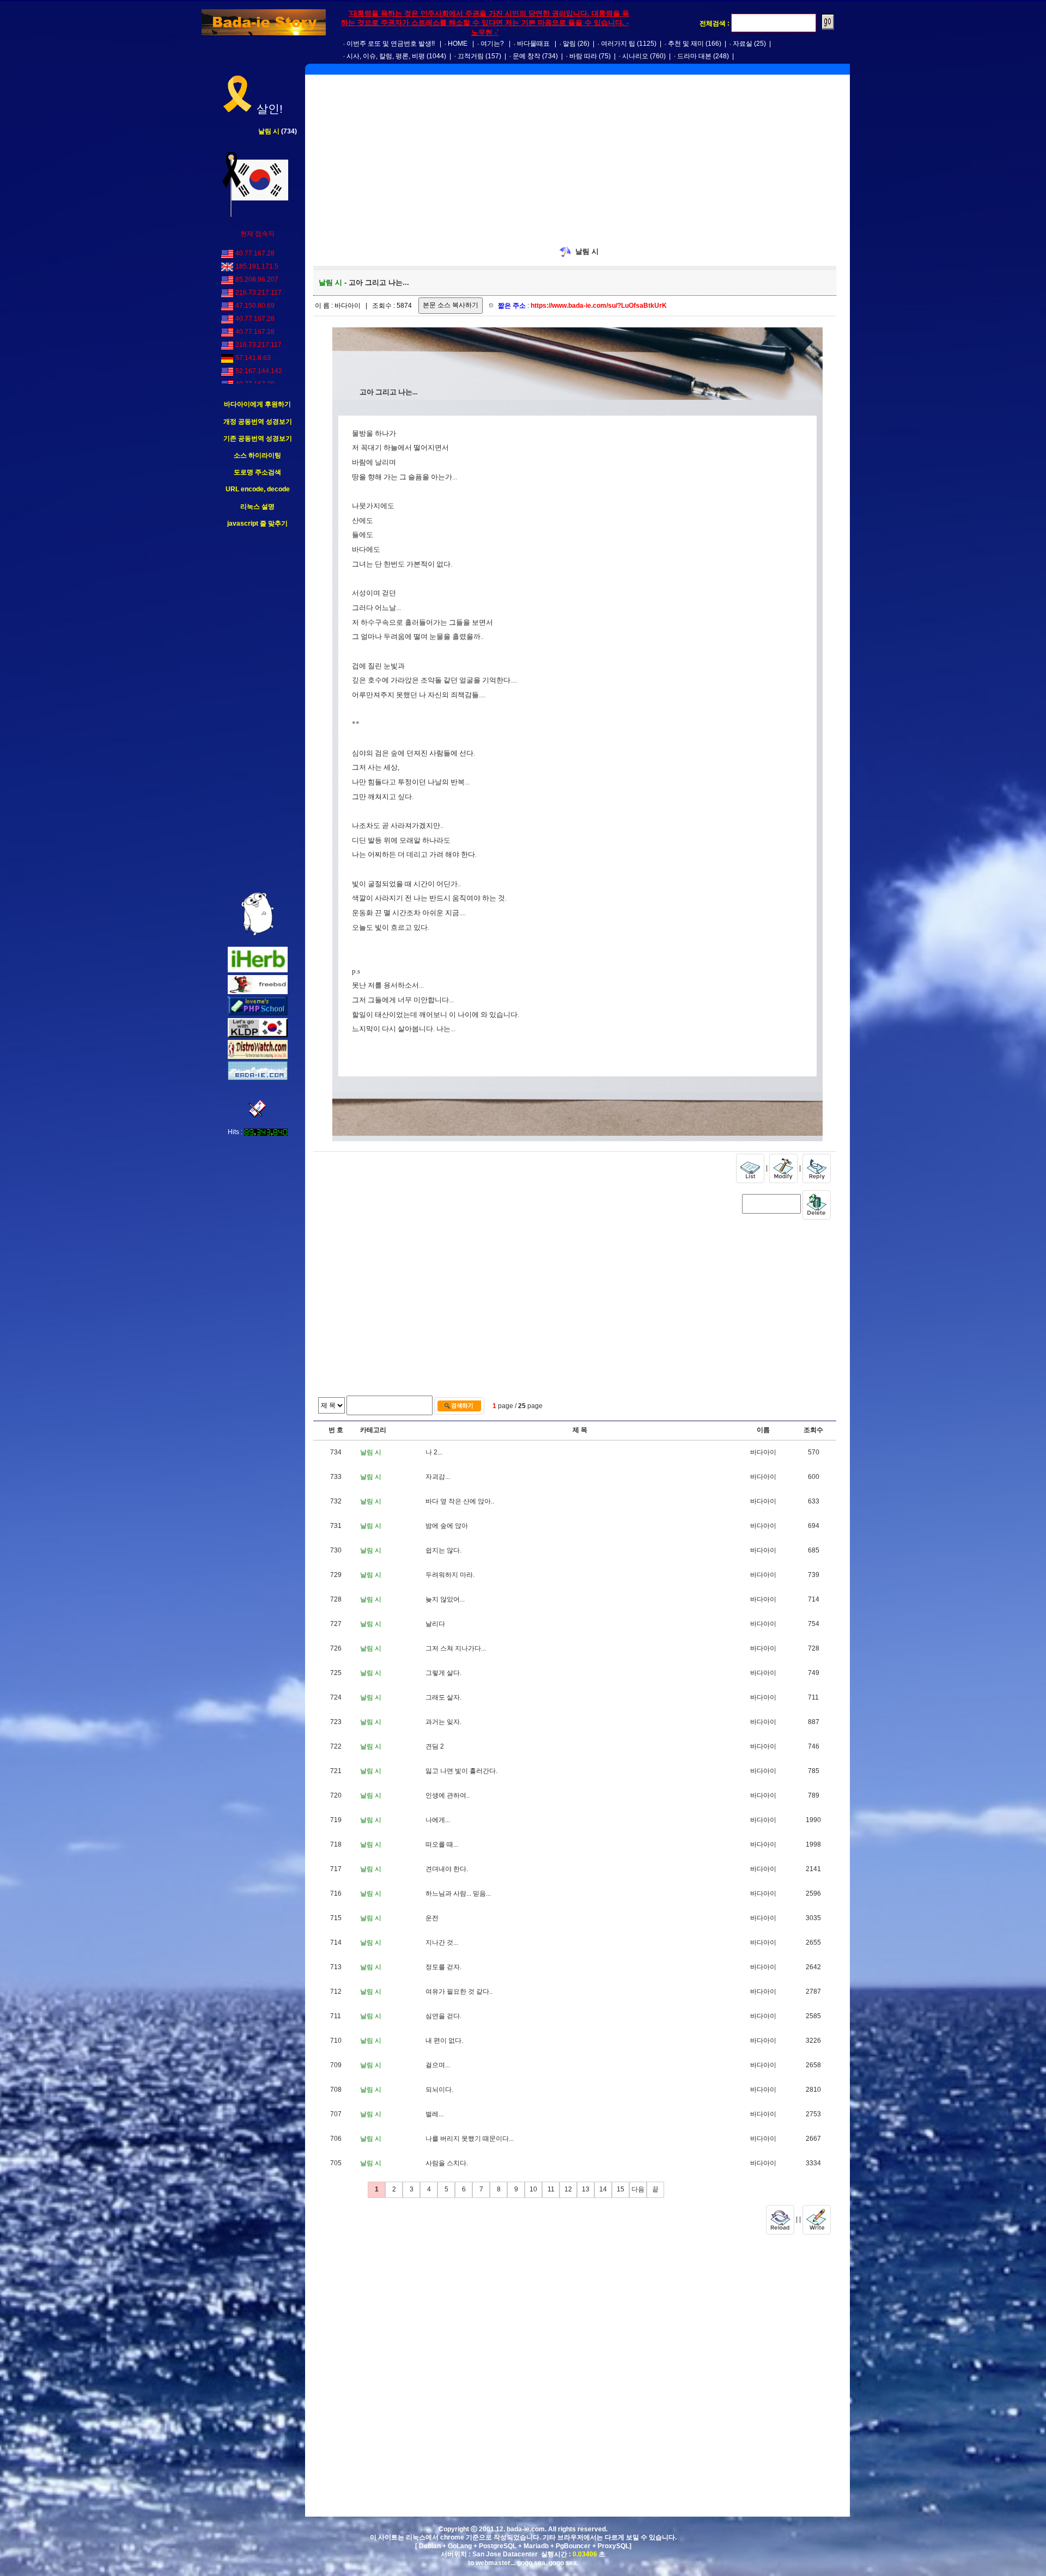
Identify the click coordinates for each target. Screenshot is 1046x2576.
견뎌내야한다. (447, 1869)
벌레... (434, 2114)
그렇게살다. (443, 1673)
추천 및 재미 (686, 44)
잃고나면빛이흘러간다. (461, 1771)
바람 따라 (583, 56)
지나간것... (442, 1942)
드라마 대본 (694, 56)
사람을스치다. (447, 2163)
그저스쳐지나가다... (456, 1648)
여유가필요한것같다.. (459, 1992)
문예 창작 (527, 56)
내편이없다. (444, 2041)
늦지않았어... (445, 1599)
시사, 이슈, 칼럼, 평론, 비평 (386, 56)
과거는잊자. (443, 1722)
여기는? (492, 44)
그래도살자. (443, 1697)
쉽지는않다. (443, 1550)
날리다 (435, 1624)
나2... (434, 1452)
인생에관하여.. (448, 1795)
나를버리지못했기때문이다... (470, 2139)
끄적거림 (471, 56)
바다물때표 (533, 44)
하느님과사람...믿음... (458, 1893)
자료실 (743, 44)
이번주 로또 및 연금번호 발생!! (391, 44)
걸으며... (438, 2065)
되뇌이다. (439, 2090)
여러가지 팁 (618, 44)
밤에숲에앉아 (447, 1526)
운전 (432, 1918)
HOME (458, 44)
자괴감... (438, 1477)
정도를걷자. (443, 1967)
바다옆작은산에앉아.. (460, 1501)
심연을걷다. (443, 2016)
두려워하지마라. (450, 1575)
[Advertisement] (258, 710)
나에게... (438, 1820)
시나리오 (635, 56)
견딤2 (435, 1746)
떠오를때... (442, 1844)
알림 (569, 44)
